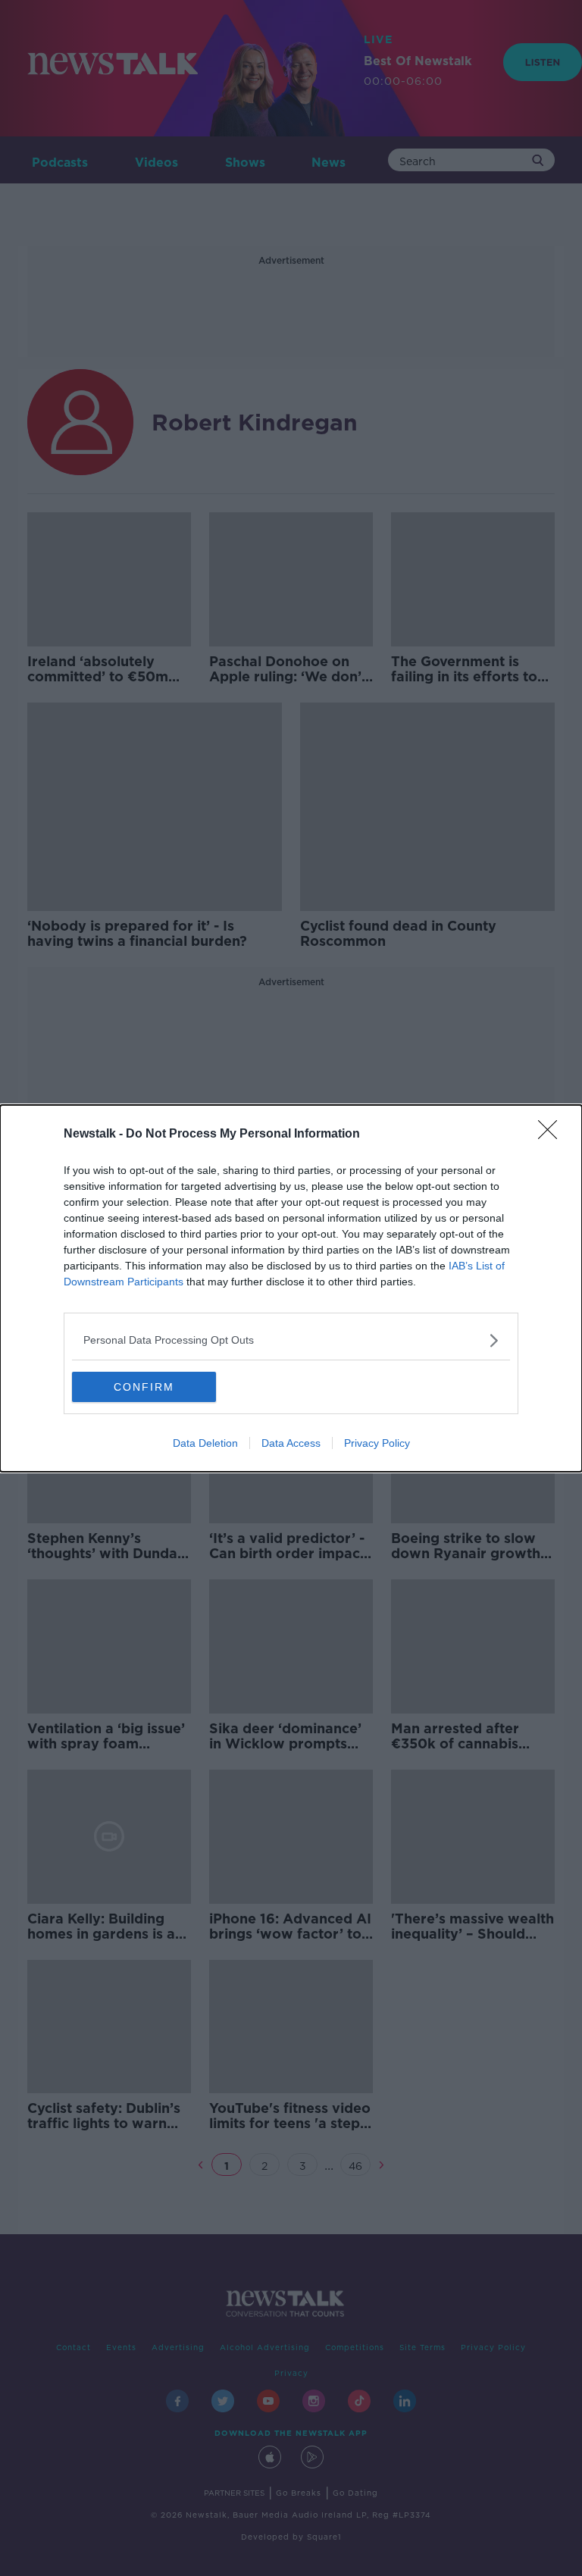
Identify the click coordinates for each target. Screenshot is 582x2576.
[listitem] (291, 1340)
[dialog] (291, 1288)
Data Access (291, 1443)
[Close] (552, 1135)
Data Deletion (205, 1443)
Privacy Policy (377, 1443)
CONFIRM (144, 1387)
